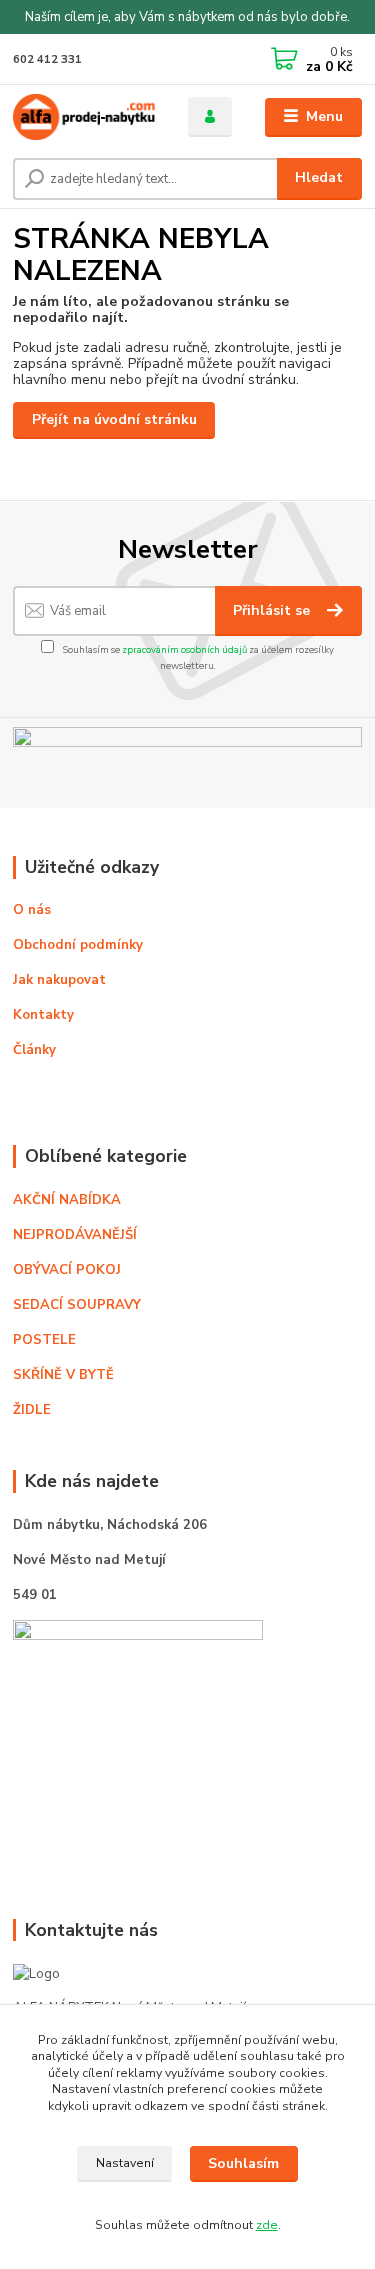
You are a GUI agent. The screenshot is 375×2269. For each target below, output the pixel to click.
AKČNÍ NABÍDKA (67, 1200)
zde (267, 2225)
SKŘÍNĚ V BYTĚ (65, 1375)
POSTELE (44, 1340)
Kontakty (43, 1015)
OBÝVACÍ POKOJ (67, 1270)
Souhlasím (243, 2163)
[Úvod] (85, 117)
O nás (32, 910)
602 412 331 (47, 59)
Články (34, 1050)
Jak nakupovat (59, 980)
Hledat (319, 177)
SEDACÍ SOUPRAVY (77, 1305)
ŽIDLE (32, 1410)
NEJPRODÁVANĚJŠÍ (75, 1235)
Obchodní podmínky (78, 945)
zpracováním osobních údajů (184, 649)
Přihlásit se (273, 610)
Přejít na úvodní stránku (114, 419)
